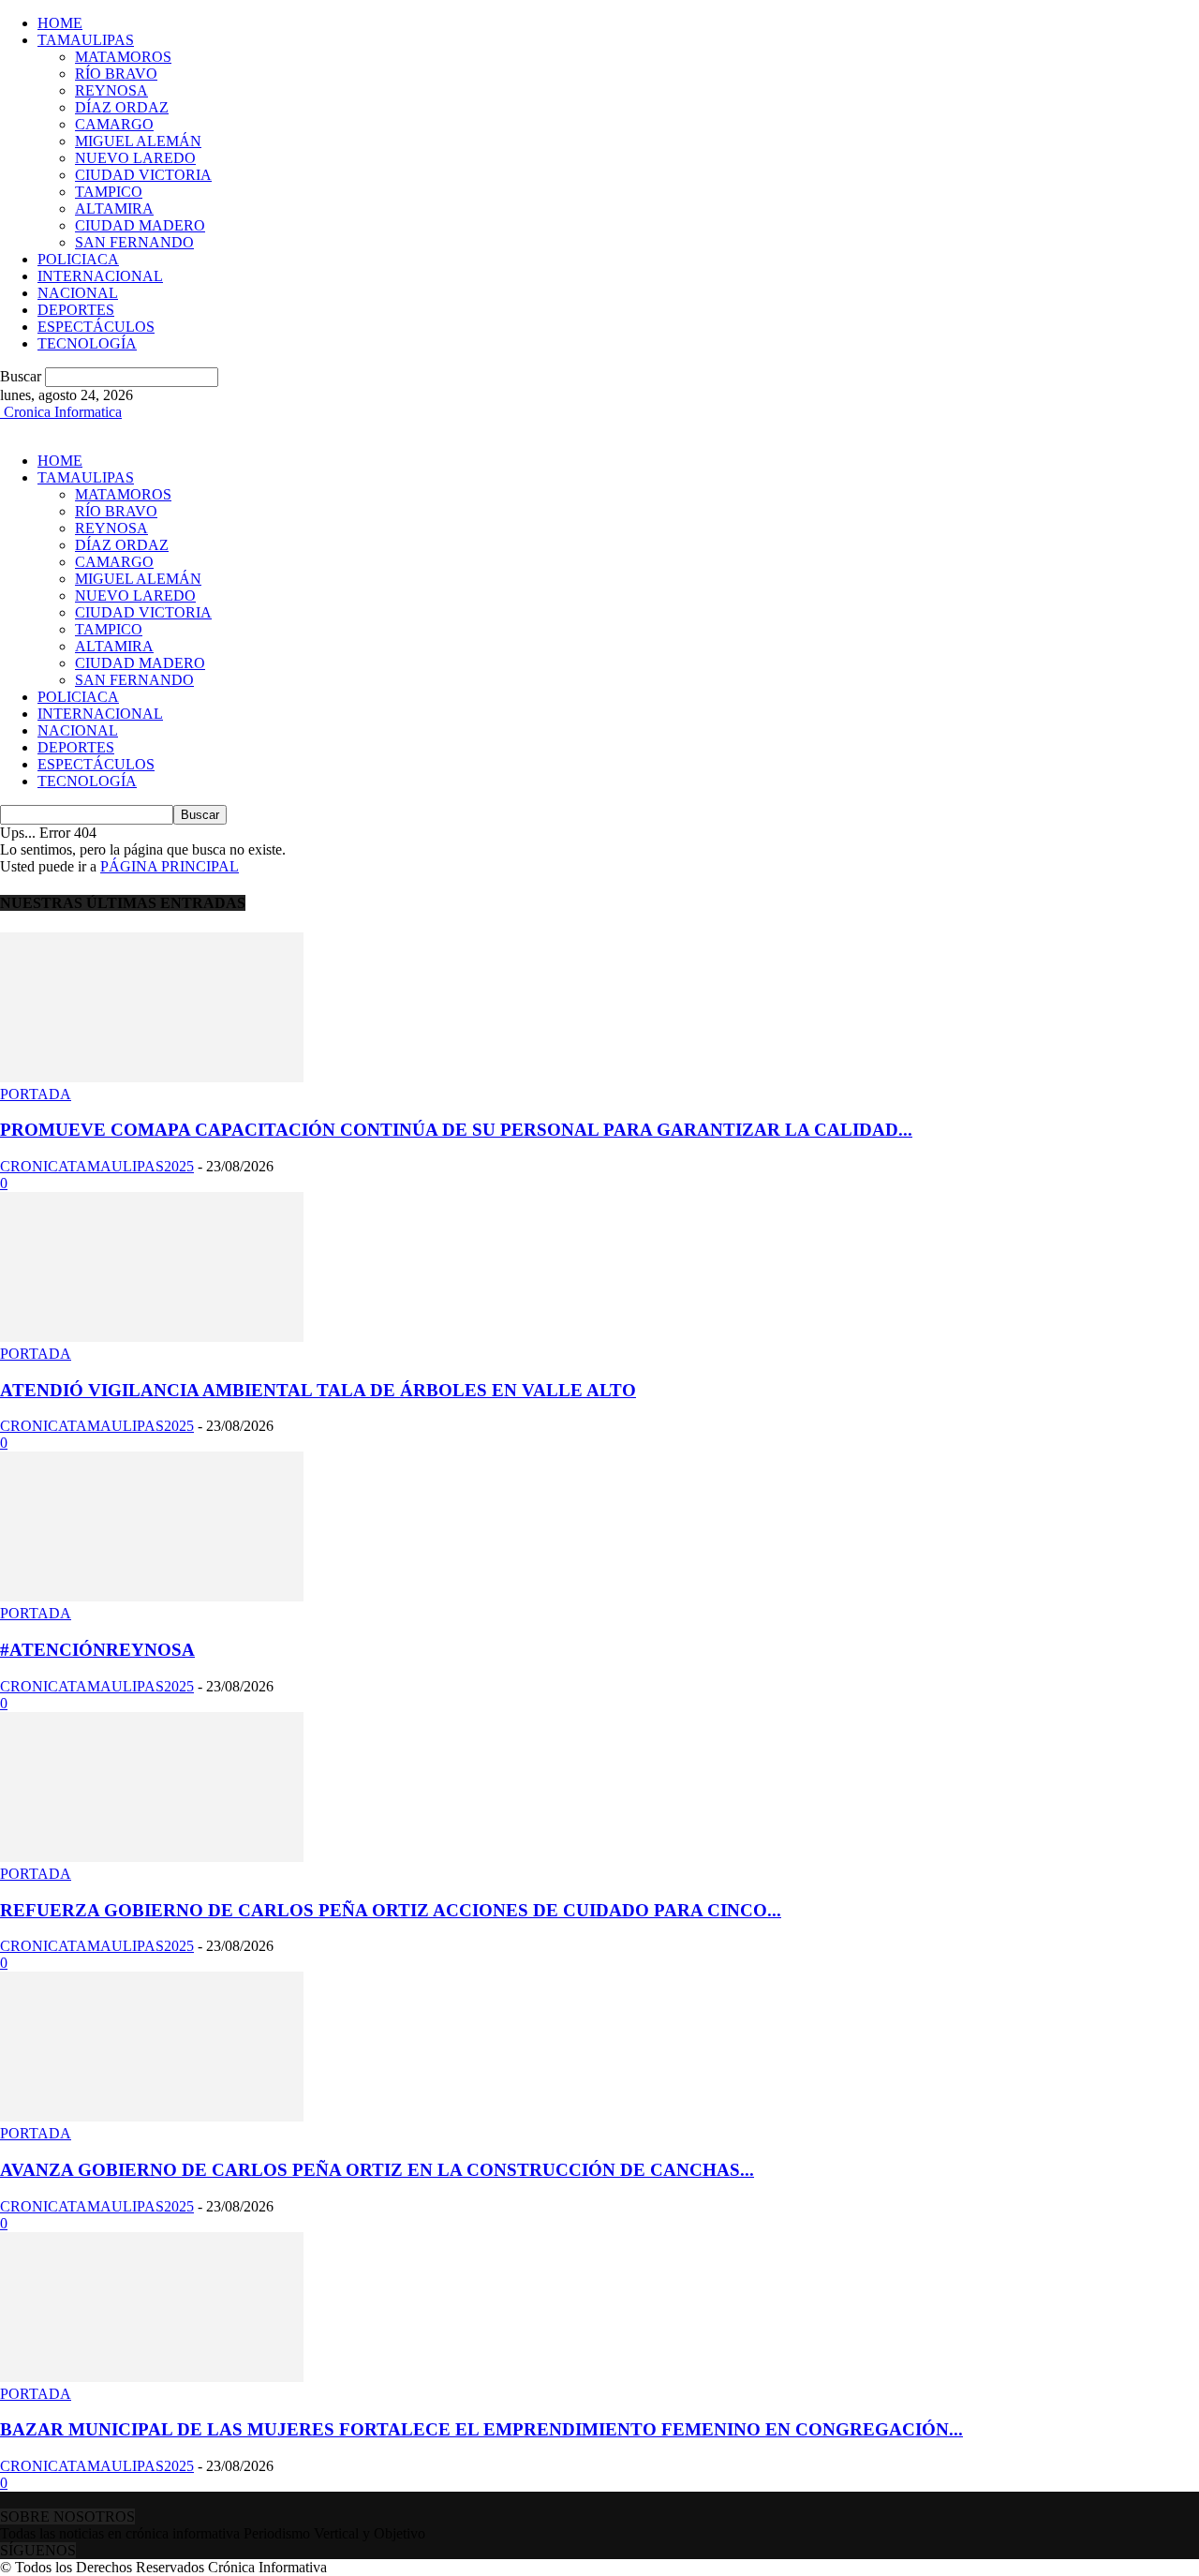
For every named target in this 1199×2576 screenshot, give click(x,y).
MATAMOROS (123, 57)
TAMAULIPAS (86, 40)
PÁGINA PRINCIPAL (170, 866)
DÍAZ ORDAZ (122, 107)
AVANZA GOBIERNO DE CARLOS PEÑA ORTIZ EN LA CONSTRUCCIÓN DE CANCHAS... (377, 2170)
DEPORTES (76, 310)
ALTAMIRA (114, 208)
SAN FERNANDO (134, 242)
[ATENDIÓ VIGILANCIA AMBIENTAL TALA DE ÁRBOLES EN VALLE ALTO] (152, 1337)
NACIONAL (78, 293)
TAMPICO (109, 192)
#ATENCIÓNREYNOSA (97, 1650)
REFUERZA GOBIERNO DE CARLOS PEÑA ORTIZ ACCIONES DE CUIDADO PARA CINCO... (391, 1910)
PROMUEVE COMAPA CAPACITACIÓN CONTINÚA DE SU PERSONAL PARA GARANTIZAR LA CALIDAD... (456, 1130)
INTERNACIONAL (100, 276)
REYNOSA (111, 90)
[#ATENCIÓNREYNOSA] (152, 1596)
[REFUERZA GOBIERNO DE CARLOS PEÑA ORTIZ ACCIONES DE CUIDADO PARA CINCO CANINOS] (152, 1857)
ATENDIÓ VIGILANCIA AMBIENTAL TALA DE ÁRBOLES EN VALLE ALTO (318, 1390)
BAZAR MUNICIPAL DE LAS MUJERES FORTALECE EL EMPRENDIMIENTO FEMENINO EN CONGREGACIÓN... (481, 2429)
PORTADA (36, 1094)
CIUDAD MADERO (140, 225)
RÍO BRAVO (116, 74)
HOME (60, 23)
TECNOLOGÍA (87, 343)
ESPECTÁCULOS (96, 327)
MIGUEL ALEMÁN (138, 141)
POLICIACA (78, 259)
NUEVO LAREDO (135, 158)
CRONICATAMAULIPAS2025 (97, 1166)
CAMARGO (114, 124)
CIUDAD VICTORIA (143, 175)
